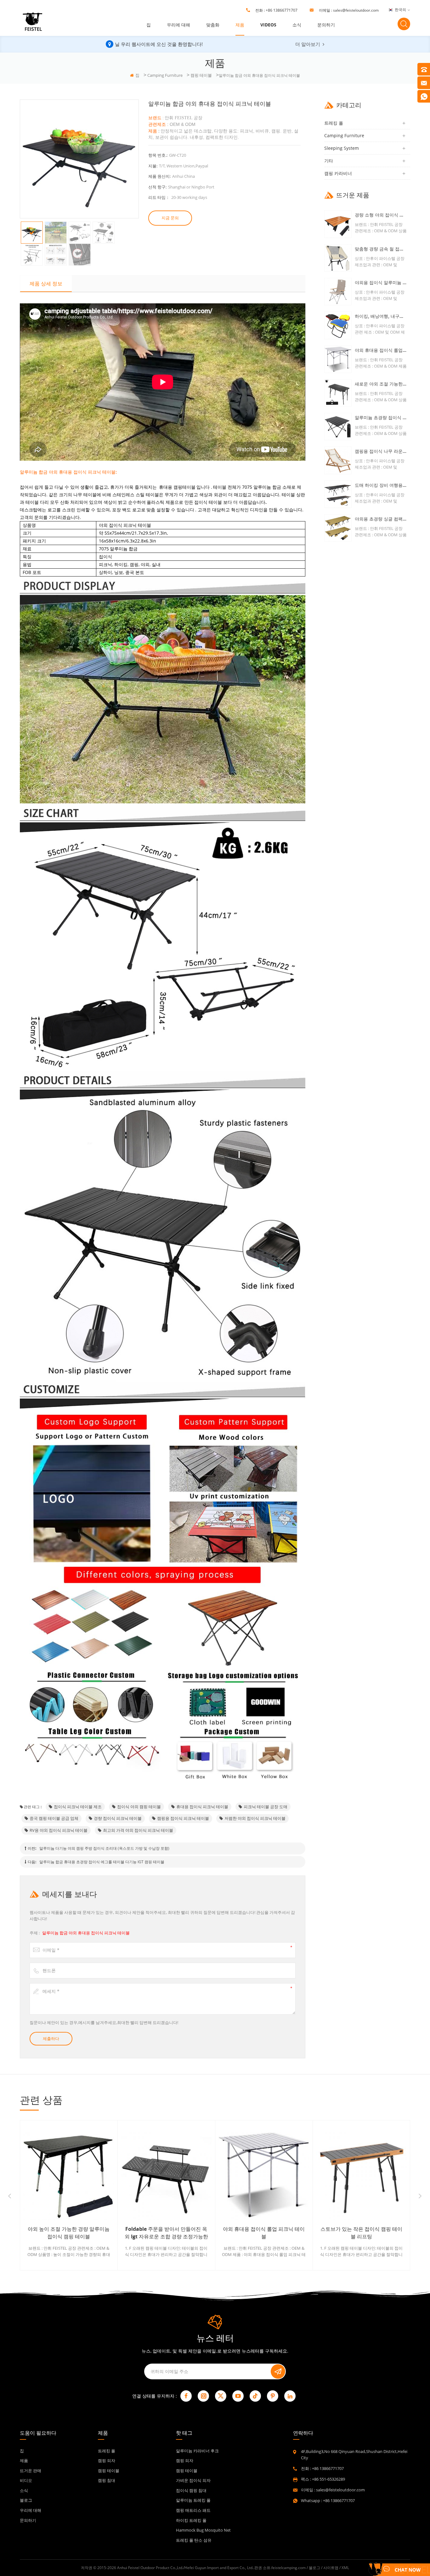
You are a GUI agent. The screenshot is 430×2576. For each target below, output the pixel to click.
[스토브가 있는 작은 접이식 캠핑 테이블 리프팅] (264, 2175)
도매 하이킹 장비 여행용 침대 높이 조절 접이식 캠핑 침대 (381, 485)
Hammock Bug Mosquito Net (203, 2530)
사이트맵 (331, 2568)
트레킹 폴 (334, 123)
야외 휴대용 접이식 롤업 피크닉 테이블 (381, 350)
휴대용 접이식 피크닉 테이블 (202, 1807)
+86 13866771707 (282, 10)
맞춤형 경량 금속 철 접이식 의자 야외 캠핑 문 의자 (381, 249)
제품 (240, 25)
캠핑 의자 (107, 2461)
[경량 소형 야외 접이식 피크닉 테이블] (338, 224)
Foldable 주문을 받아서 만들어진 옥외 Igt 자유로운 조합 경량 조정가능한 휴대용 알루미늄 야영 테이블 (69, 2233)
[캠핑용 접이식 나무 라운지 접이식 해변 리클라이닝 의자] (338, 460)
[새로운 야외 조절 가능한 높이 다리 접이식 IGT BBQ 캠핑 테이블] (338, 393)
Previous (10, 2196)
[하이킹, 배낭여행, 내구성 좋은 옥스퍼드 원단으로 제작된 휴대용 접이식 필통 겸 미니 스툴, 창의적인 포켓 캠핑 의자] (338, 325)
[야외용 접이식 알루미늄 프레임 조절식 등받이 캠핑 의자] (338, 292)
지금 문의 (170, 218)
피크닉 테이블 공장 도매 (266, 1807)
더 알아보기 (308, 44)
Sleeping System (342, 148)
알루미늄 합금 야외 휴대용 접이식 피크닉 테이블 (86, 1933)
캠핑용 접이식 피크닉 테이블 (183, 1818)
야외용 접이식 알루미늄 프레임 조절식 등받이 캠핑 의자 (381, 282)
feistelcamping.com (289, 2568)
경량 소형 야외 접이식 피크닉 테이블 (381, 215)
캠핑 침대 (107, 2480)
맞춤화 (213, 25)
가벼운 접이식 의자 (193, 2480)
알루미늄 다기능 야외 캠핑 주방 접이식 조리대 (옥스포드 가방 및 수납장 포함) (104, 1848)
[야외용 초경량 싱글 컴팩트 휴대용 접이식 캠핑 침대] (338, 528)
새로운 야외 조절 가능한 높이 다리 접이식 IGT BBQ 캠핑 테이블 (381, 384)
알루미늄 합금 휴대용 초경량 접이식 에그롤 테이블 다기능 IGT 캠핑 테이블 (102, 1862)
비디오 (26, 2480)
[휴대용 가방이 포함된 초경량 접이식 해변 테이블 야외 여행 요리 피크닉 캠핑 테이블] (361, 2175)
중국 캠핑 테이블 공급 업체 (54, 1818)
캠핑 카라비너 (338, 173)
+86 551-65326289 (328, 2479)
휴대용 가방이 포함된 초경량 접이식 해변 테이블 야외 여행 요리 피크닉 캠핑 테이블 (361, 2233)
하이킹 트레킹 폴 (191, 2520)
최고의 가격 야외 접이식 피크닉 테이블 (138, 1830)
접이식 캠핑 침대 (191, 2490)
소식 (297, 25)
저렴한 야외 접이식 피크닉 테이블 (255, 1818)
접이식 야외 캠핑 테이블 (139, 1807)
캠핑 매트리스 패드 (193, 2510)
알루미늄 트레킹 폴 (193, 2500)
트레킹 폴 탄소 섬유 (194, 2540)
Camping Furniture (165, 75)
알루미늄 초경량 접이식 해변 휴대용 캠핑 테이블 (381, 417)
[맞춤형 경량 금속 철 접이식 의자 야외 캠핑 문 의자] (338, 258)
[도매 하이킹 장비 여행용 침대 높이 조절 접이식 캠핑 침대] (338, 494)
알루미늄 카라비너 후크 (197, 2451)
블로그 (26, 2500)
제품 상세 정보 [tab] (46, 284)
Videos (268, 25)
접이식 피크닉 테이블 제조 (78, 1807)
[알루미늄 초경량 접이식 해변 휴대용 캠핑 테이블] (338, 427)
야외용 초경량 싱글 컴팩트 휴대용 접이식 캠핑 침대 (381, 519)
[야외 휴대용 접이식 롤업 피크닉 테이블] (338, 359)
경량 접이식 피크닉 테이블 (118, 1818)
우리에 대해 (178, 25)
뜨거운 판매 (31, 2471)
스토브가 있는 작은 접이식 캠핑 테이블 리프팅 (264, 2233)
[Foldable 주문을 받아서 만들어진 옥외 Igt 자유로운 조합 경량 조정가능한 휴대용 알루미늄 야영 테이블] (69, 2175)
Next (420, 2196)
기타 (329, 161)
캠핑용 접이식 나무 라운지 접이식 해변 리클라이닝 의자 (381, 451)
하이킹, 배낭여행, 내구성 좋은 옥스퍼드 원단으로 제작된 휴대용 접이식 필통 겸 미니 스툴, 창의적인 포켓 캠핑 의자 (381, 316)
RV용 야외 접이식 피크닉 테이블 (59, 1830)
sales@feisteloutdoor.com (356, 10)
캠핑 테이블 (201, 75)
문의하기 (326, 25)
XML (345, 2568)
